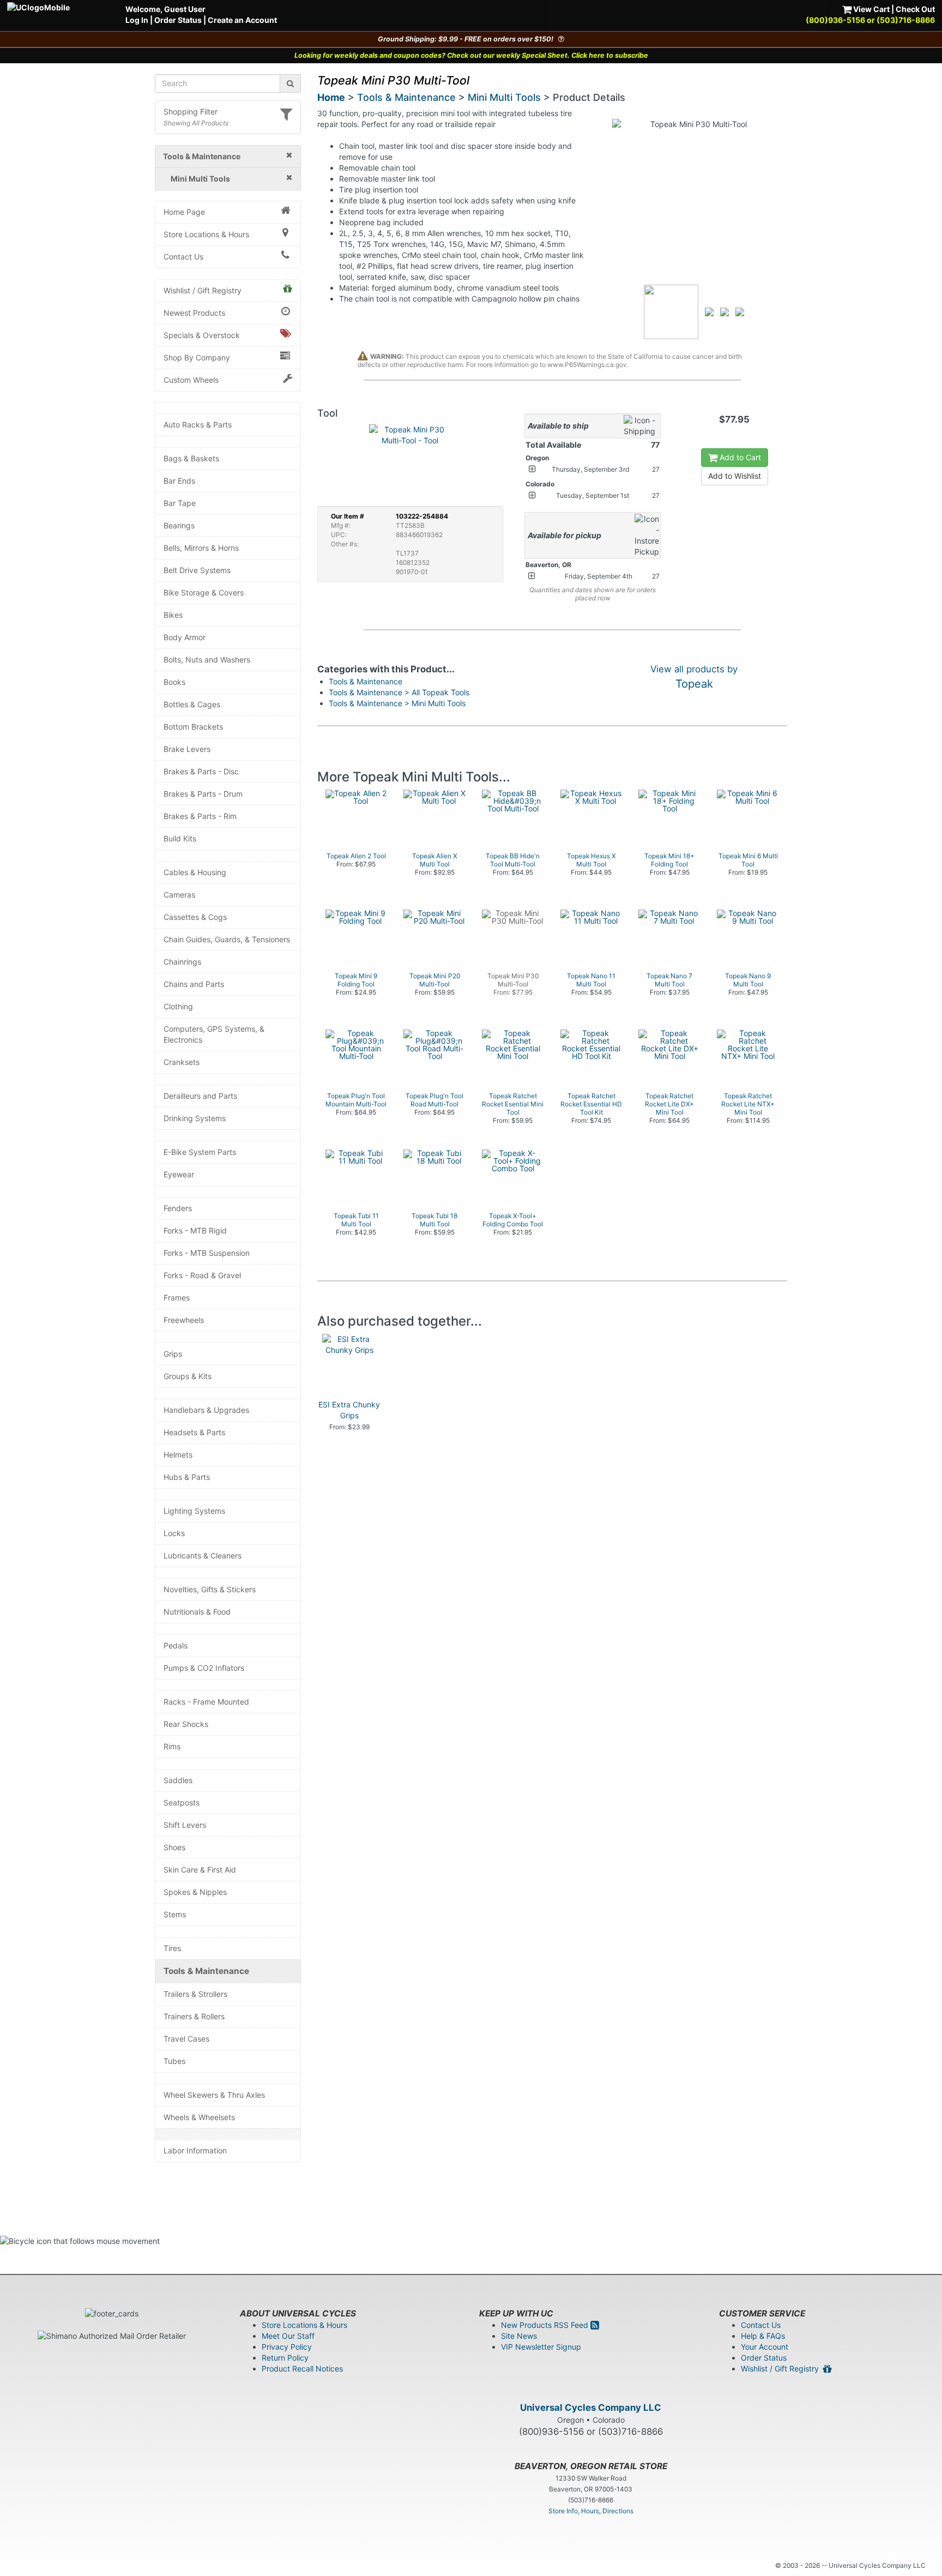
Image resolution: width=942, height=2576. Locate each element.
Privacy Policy (287, 2347)
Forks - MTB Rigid (195, 1230)
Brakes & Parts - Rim (200, 816)
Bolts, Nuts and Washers (207, 660)
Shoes (174, 1847)
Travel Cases (186, 2039)
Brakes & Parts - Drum (203, 794)
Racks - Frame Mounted (206, 1702)
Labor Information (195, 2150)
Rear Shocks (186, 1724)
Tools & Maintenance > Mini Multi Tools (397, 703)
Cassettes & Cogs (195, 917)
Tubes (174, 2061)
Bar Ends (179, 481)
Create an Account (242, 20)
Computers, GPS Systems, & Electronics (214, 1034)
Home (331, 97)
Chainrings (182, 962)
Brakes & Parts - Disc (201, 771)
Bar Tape (180, 503)
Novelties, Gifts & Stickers (210, 1589)
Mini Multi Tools (504, 97)
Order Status (178, 20)
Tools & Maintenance (206, 1971)
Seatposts (182, 1802)
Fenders (178, 1208)
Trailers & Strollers (195, 1994)
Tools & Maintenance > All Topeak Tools (399, 692)
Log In (137, 20)
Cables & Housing (195, 872)
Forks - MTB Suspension (207, 1253)
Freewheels (184, 1320)
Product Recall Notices (302, 2369)
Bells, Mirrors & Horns (201, 548)
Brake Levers (187, 749)
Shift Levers (185, 1825)
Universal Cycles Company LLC (591, 2408)
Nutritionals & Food (197, 1612)
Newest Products (194, 313)
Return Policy (285, 2358)
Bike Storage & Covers (204, 592)
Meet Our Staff (288, 2336)
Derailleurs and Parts (200, 1096)
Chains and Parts (194, 984)
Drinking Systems (195, 1118)
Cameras (179, 895)
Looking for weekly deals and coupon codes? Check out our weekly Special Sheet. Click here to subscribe (471, 55)
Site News (519, 2336)
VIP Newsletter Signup (541, 2347)
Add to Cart (739, 457)
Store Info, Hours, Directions (591, 2511)
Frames (177, 1298)
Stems (175, 1914)
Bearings (179, 525)
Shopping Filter (191, 112)
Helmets (178, 1455)
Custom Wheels (191, 380)
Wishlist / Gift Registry (203, 290)
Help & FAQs (763, 2336)
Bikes (173, 615)
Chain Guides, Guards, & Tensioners (227, 939)
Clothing (178, 1006)
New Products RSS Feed (546, 2325)
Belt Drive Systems (197, 570)
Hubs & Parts (187, 1477)
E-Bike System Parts (200, 1152)
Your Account (765, 2347)
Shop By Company (197, 357)
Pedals (176, 1645)
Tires (172, 1948)
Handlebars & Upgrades (206, 1410)
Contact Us (183, 257)
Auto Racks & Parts (198, 425)
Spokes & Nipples (195, 1892)
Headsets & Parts (194, 1432)
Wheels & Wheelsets (199, 2117)
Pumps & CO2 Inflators (204, 1668)
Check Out (915, 9)
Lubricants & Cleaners (203, 1555)
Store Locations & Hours (206, 234)
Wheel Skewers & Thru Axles (214, 2095)
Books (174, 682)
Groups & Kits (188, 1376)
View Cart (871, 9)
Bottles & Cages (192, 704)
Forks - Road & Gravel (202, 1275)
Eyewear (179, 1174)
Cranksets (182, 1062)
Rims (172, 1746)
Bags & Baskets (191, 458)
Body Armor (185, 637)
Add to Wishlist (735, 476)
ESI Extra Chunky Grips (349, 1410)
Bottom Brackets (193, 727)
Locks (174, 1533)
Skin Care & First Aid (200, 1870)
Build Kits (180, 838)
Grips (173, 1354)
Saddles (178, 1780)
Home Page (184, 212)
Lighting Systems (194, 1511)
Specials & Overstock (202, 335)
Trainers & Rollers (194, 2016)
